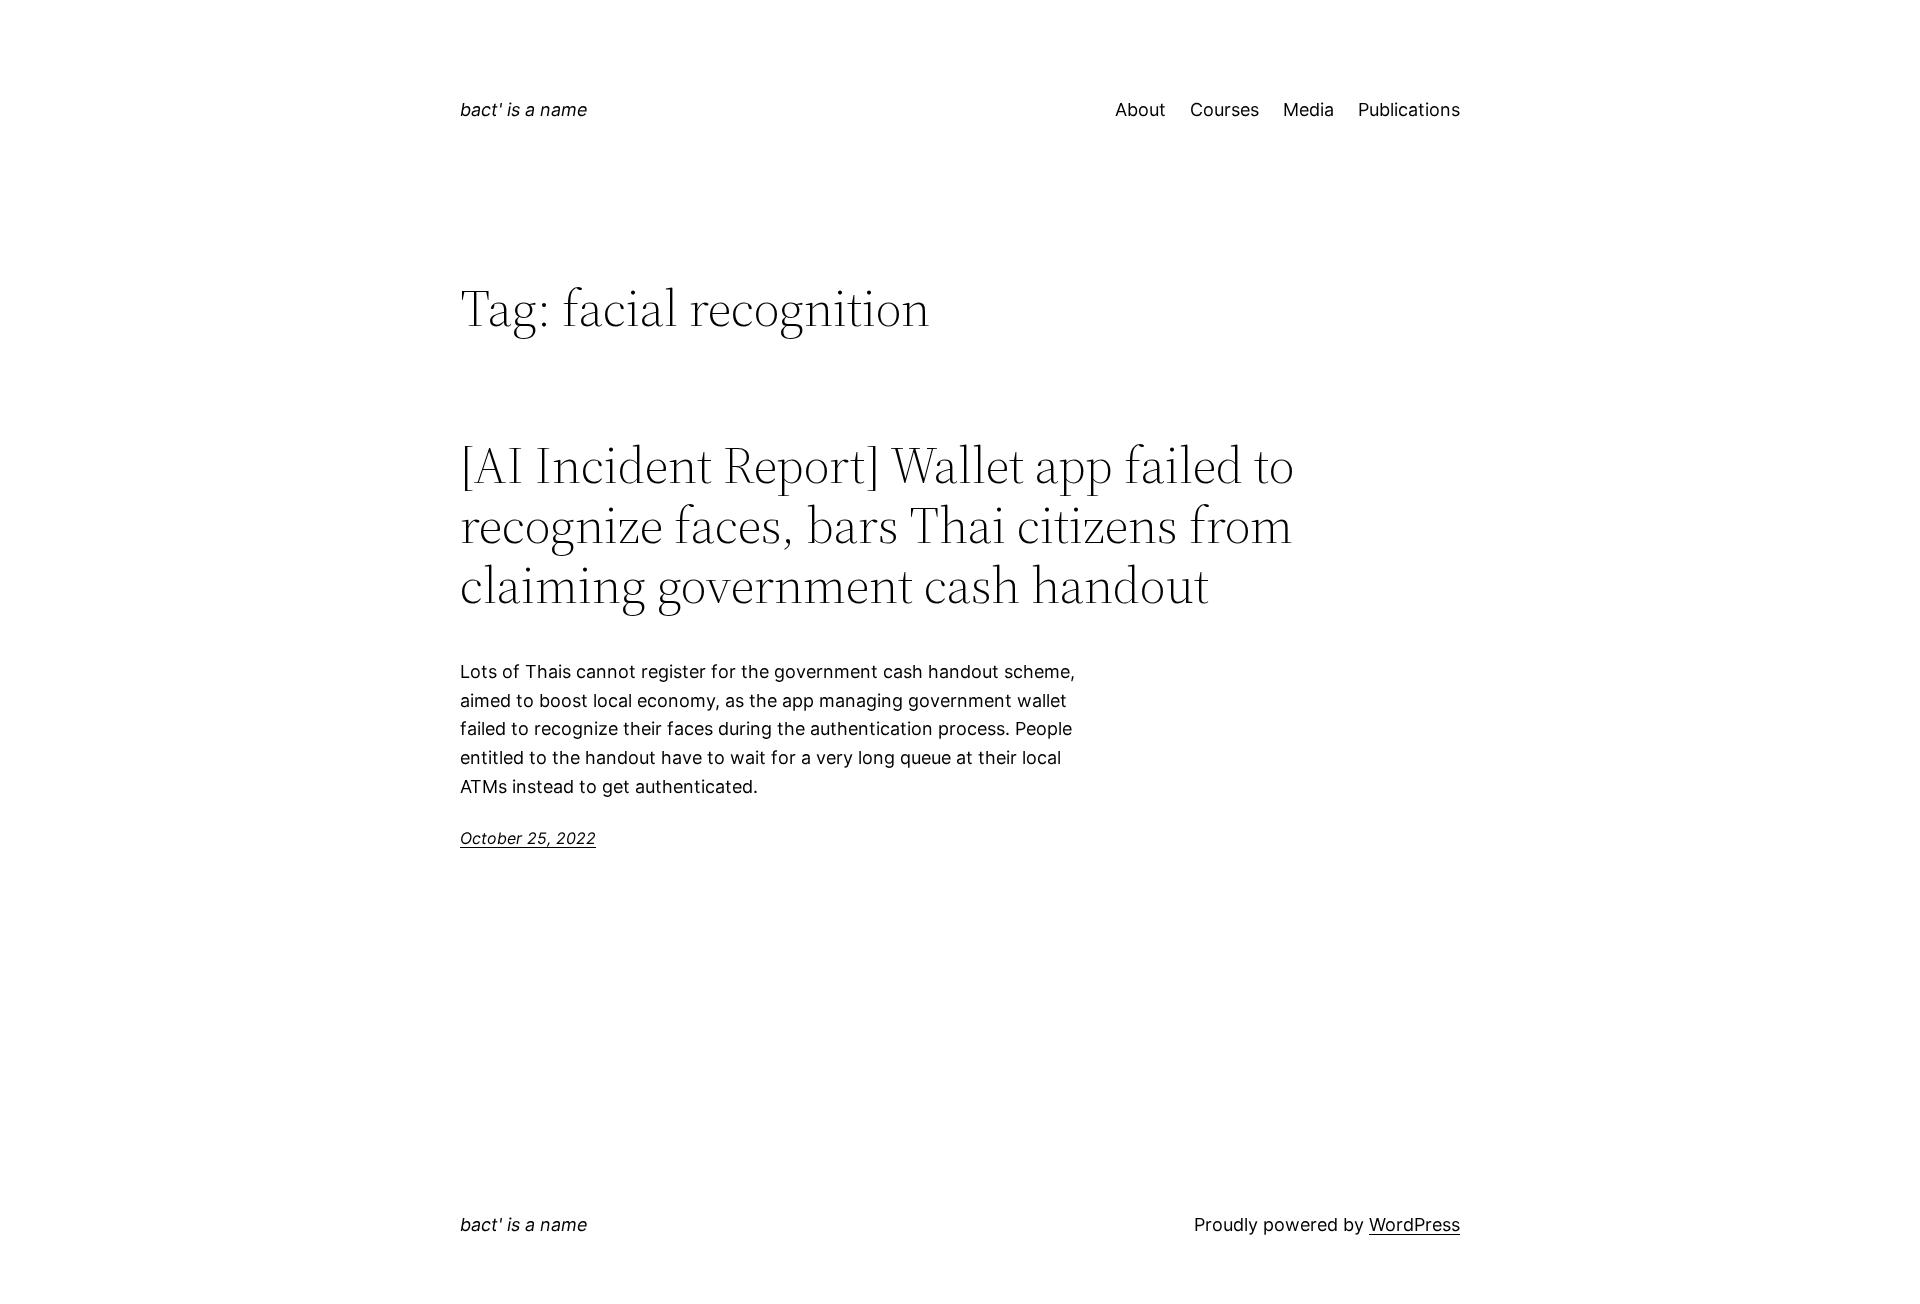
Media (1308, 109)
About (1140, 109)
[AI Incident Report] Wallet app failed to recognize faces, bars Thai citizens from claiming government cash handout (877, 524)
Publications (1409, 109)
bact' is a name (524, 109)
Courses (1224, 109)
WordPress (1414, 1224)
